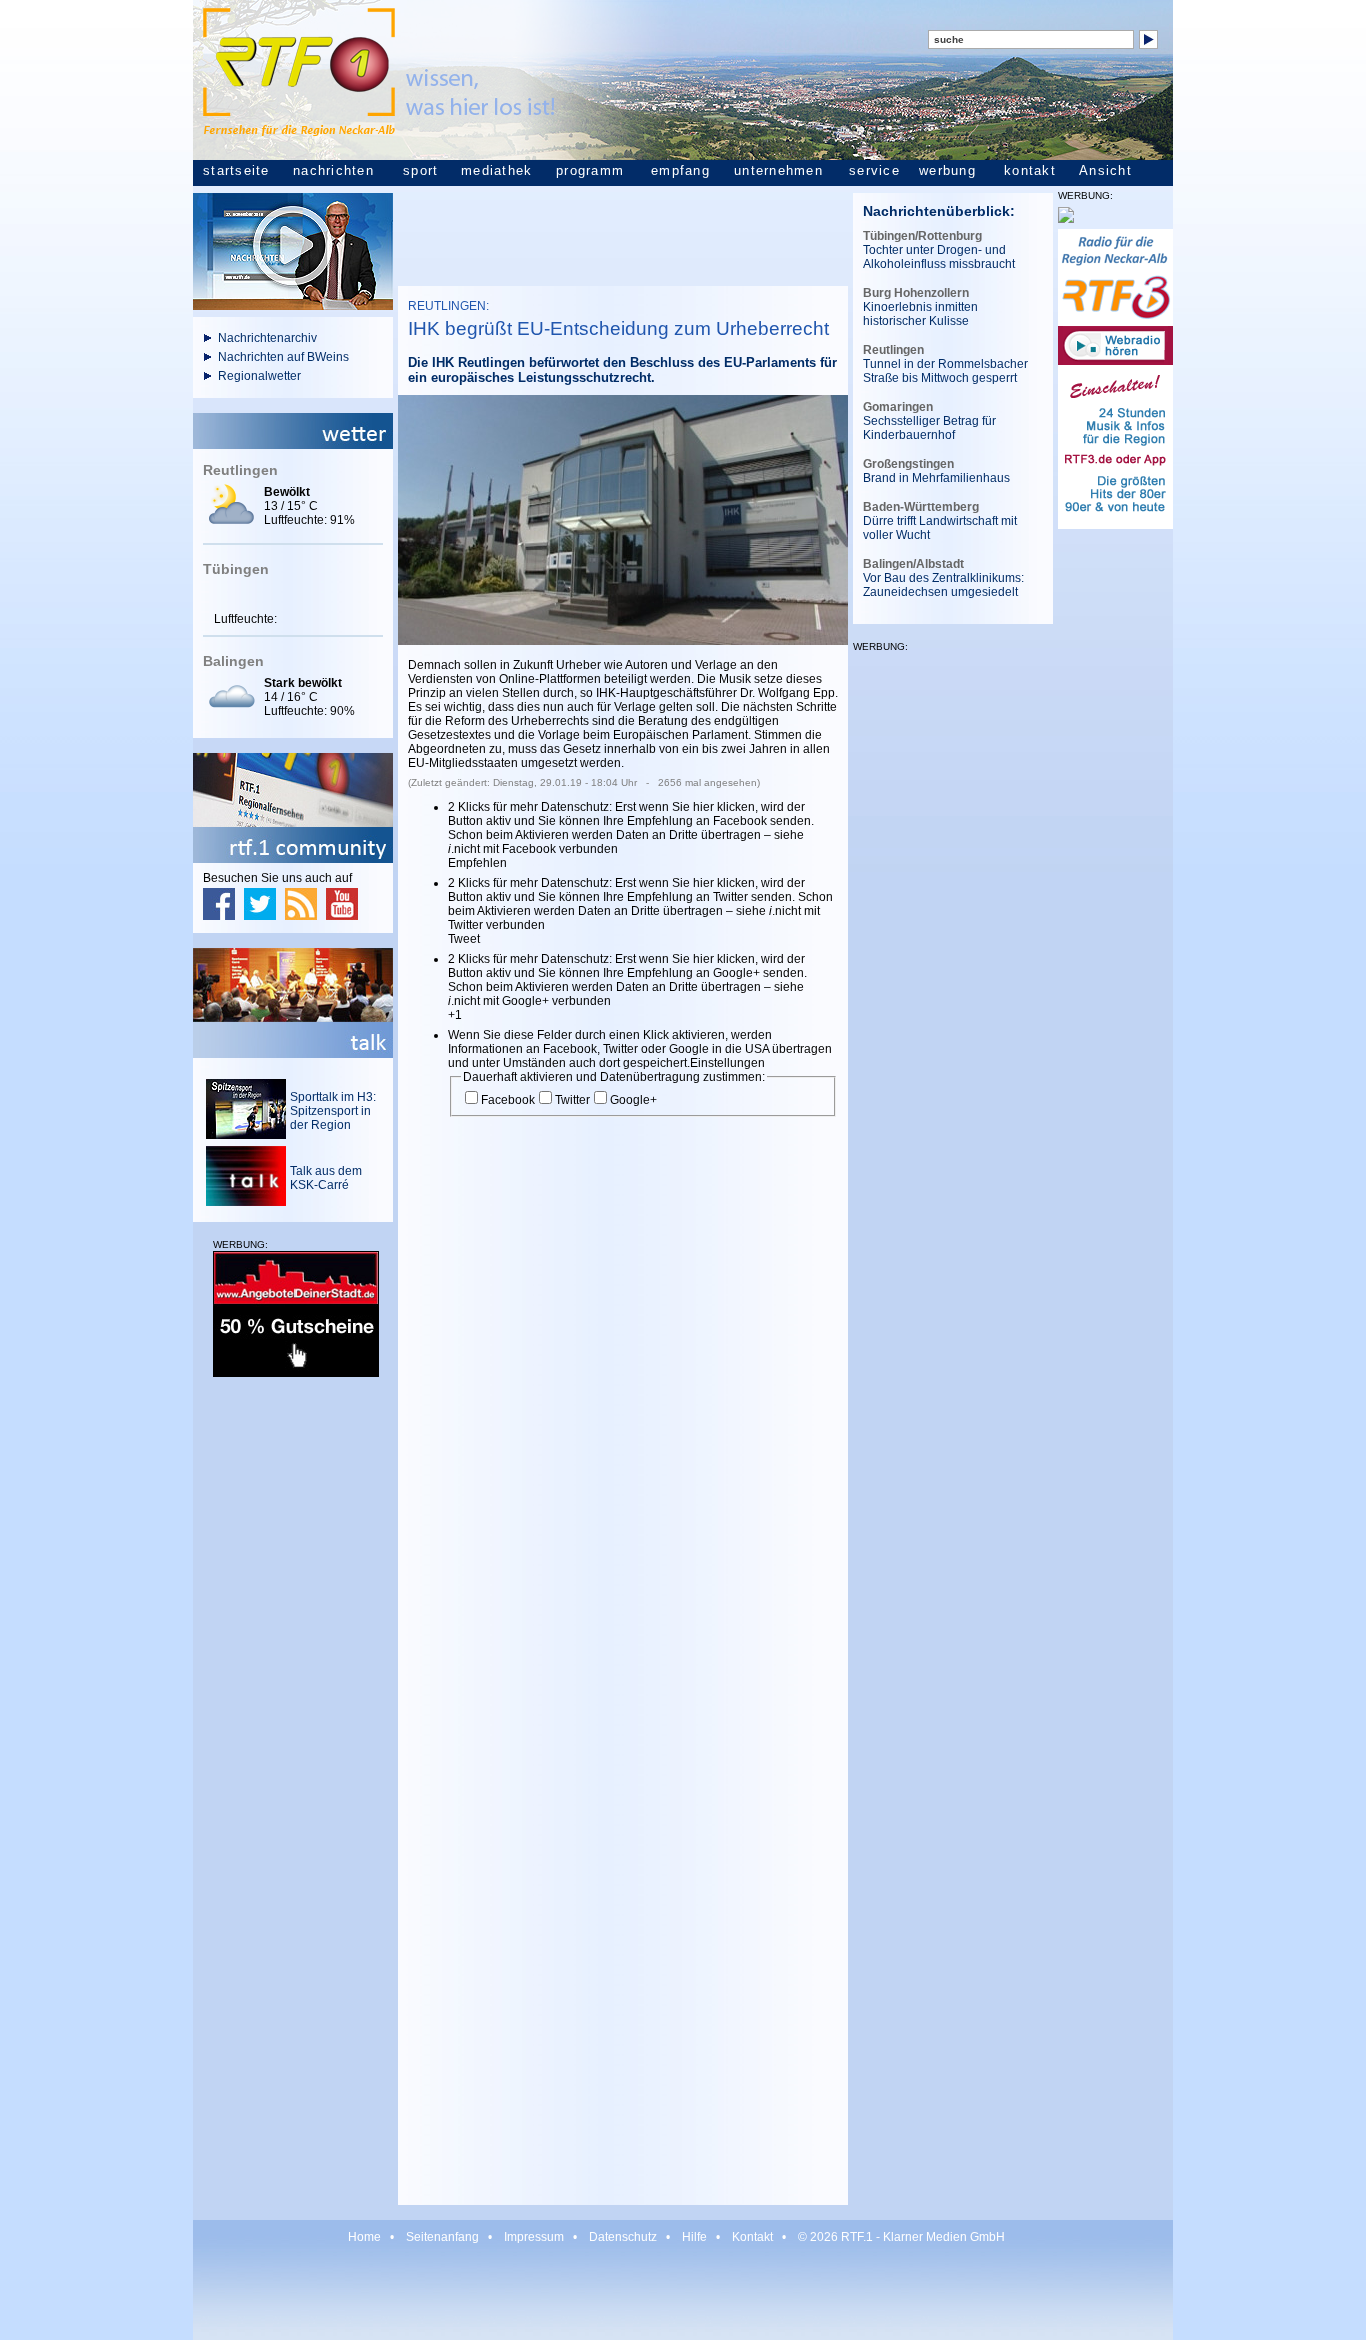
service (874, 171)
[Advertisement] (293, 1697)
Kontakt (752, 2237)
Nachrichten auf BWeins (283, 357)
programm (590, 171)
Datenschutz (623, 2237)
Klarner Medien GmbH (944, 2237)
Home (364, 2237)
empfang (680, 171)
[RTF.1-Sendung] (293, 306)
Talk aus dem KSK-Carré (326, 1178)
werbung (947, 171)
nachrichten (333, 171)
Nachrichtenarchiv (267, 338)
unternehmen (778, 171)
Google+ (633, 1100)
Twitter (572, 1100)
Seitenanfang (442, 2237)
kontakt (1030, 171)
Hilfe (694, 2237)
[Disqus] (623, 1399)
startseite (236, 171)
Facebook (508, 1100)
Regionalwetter (259, 376)
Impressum (534, 2237)
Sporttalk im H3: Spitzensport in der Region (333, 1111)
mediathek (496, 171)
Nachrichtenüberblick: (939, 211)
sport (420, 171)
